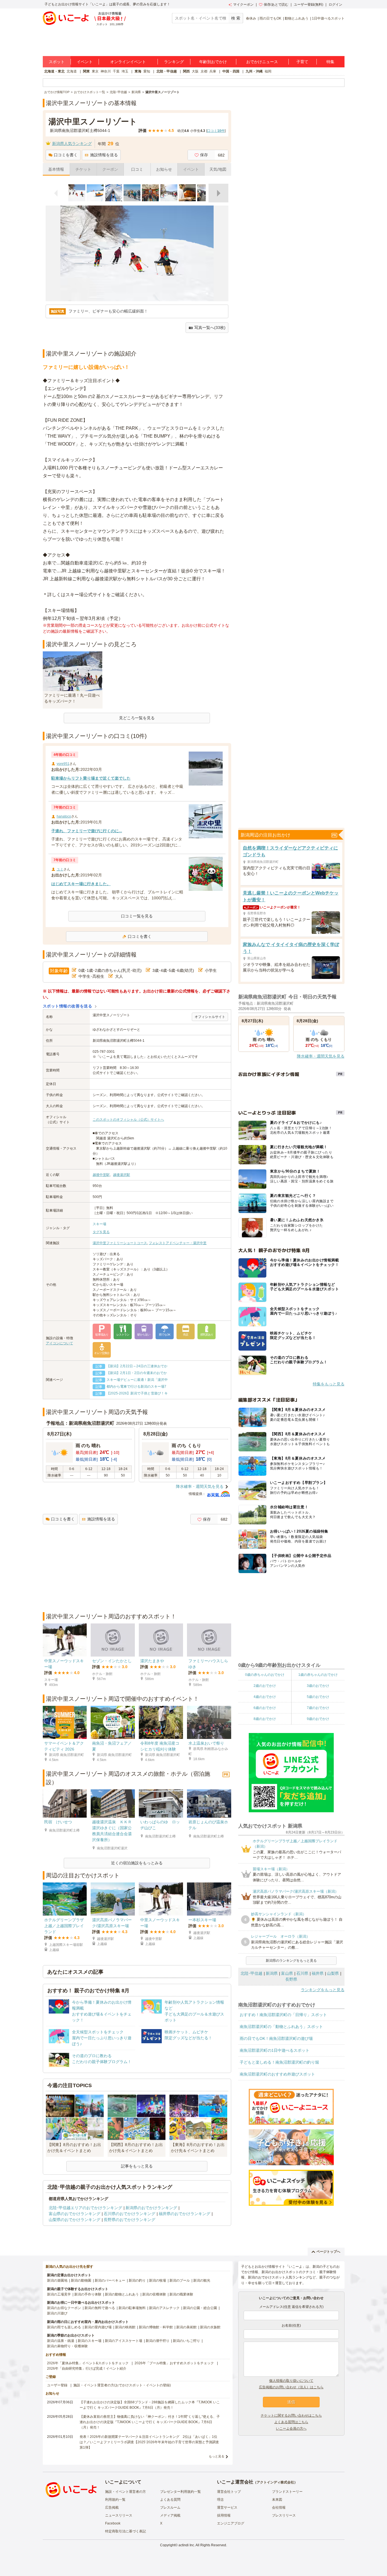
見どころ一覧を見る (137, 718)
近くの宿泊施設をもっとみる (137, 1863)
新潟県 (272, 1973)
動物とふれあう (297, 18)
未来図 (277, 2500)
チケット (83, 169)
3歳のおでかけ (318, 1686)
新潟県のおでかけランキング (151, 2208)
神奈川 (106, 71)
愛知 (147, 71)
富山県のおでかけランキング (75, 2214)
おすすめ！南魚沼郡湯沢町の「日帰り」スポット (283, 2015)
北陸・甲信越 (167, 71)
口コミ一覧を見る (137, 916)
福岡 (268, 71)
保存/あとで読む (276, 5)
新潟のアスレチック (164, 2308)
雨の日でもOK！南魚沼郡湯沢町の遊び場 (276, 2038)
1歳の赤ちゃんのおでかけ (318, 1675)
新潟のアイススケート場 (124, 2341)
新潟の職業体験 (181, 2294)
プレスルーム (170, 2507)
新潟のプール (180, 2280)
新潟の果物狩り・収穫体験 (67, 2346)
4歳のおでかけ (265, 1697)
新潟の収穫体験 (154, 2294)
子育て (302, 62)
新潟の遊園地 (57, 2280)
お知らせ (164, 169)
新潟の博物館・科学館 (156, 2327)
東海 (138, 71)
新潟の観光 (202, 2280)
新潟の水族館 (210, 2327)
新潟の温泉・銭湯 (61, 2341)
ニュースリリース (119, 2515)
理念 (220, 2500)
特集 (330, 62)
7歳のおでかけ (318, 1708)
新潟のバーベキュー (110, 2280)
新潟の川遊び (57, 2313)
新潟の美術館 (186, 2327)
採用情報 (224, 2515)
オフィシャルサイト (210, 1017)
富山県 (287, 1973)
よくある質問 (170, 2500)
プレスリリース (284, 2515)
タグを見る (101, 1232)
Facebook (113, 2523)
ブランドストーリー (287, 2492)
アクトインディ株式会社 (275, 2482)
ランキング (174, 62)
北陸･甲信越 (251, 1973)
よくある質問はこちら (291, 2422)
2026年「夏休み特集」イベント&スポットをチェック (88, 2363)
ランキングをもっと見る (323, 1990)
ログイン (335, 5)
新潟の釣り (137, 2280)
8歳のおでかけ (265, 1719)
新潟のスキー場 (90, 2341)
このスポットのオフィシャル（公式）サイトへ (128, 1120)
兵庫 (213, 71)
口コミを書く (66, 155)
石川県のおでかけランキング (129, 2214)
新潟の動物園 (81, 2280)
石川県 (302, 1973)
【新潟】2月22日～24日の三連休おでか (137, 1366)
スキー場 (99, 1224)
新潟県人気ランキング (72, 144)
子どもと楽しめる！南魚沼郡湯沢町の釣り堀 (279, 2062)
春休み (251, 18)
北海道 (72, 71)
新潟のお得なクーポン (64, 2308)
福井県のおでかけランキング (184, 2214)
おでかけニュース (262, 62)
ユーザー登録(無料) (309, 5)
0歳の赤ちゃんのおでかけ (265, 1675)
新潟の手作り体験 (88, 2294)
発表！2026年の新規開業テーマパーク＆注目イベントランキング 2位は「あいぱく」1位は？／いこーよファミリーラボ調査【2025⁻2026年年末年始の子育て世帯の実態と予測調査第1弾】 (149, 2442)
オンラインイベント (128, 62)
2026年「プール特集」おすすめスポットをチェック (174, 2363)
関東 (86, 71)
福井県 (318, 1973)
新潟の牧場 (158, 2280)
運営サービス (227, 2507)
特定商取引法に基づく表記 (126, 2531)
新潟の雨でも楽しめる (64, 2327)
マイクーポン (243, 5)
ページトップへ (328, 2252)
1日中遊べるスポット (328, 18)
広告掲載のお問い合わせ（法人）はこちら (291, 2387)
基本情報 (56, 169)
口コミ (137, 169)
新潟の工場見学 (59, 2294)
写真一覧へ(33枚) (210, 328)
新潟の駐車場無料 (132, 2308)
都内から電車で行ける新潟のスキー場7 (136, 1387)
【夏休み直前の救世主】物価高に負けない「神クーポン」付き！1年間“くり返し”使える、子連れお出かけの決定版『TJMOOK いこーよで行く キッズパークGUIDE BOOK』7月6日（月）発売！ (150, 2422)
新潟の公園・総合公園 (200, 2308)
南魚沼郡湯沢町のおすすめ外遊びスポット (277, 2074)
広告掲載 (112, 2507)
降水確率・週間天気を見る (200, 1486)
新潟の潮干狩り (158, 2341)
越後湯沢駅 (122, 1175)
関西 (186, 71)
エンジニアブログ (231, 2523)
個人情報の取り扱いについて (291, 2381)
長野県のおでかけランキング (129, 2220)
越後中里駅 (101, 1175)
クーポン (110, 169)
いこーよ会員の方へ (291, 2429)
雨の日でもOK (270, 18)
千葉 (116, 71)
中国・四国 (231, 71)
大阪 (195, 71)
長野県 (291, 1979)
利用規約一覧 (115, 2500)
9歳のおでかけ (318, 1719)
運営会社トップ (229, 2492)
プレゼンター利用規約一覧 (180, 2492)
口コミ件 (216, 131)
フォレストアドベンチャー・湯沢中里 (178, 1243)
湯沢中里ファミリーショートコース (120, 1243)
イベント (85, 62)
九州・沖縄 (254, 71)
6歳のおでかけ (265, 1708)
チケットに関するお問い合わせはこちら (291, 2415)
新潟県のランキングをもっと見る (291, 1961)
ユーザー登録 (57, 2385)
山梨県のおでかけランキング (75, 2220)
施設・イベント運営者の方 (126, 2492)
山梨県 (333, 1973)
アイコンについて (59, 1343)
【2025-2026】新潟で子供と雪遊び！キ (137, 1393)
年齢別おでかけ (213, 62)
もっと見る (217, 2456)
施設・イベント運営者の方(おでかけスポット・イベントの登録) (122, 2385)
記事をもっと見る (137, 2166)
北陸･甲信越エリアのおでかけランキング (85, 2208)
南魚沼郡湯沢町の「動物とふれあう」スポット (281, 2027)
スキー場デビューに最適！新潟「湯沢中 (137, 1380)
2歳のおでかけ (265, 1686)
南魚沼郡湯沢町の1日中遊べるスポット (275, 2050)
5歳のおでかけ (318, 1697)
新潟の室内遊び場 (98, 2327)
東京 (95, 71)
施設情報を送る (104, 155)
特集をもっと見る (329, 1384)
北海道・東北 (54, 71)
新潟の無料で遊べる (100, 2308)
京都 (204, 71)
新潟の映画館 (125, 2327)
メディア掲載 (170, 2515)
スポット (57, 62)
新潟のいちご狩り (186, 2341)
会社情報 (279, 2507)
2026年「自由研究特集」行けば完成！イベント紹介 (87, 2369)
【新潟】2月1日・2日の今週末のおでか (137, 1373)
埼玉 (125, 71)
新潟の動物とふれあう (122, 2294)
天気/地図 (218, 169)
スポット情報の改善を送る (68, 1006)
